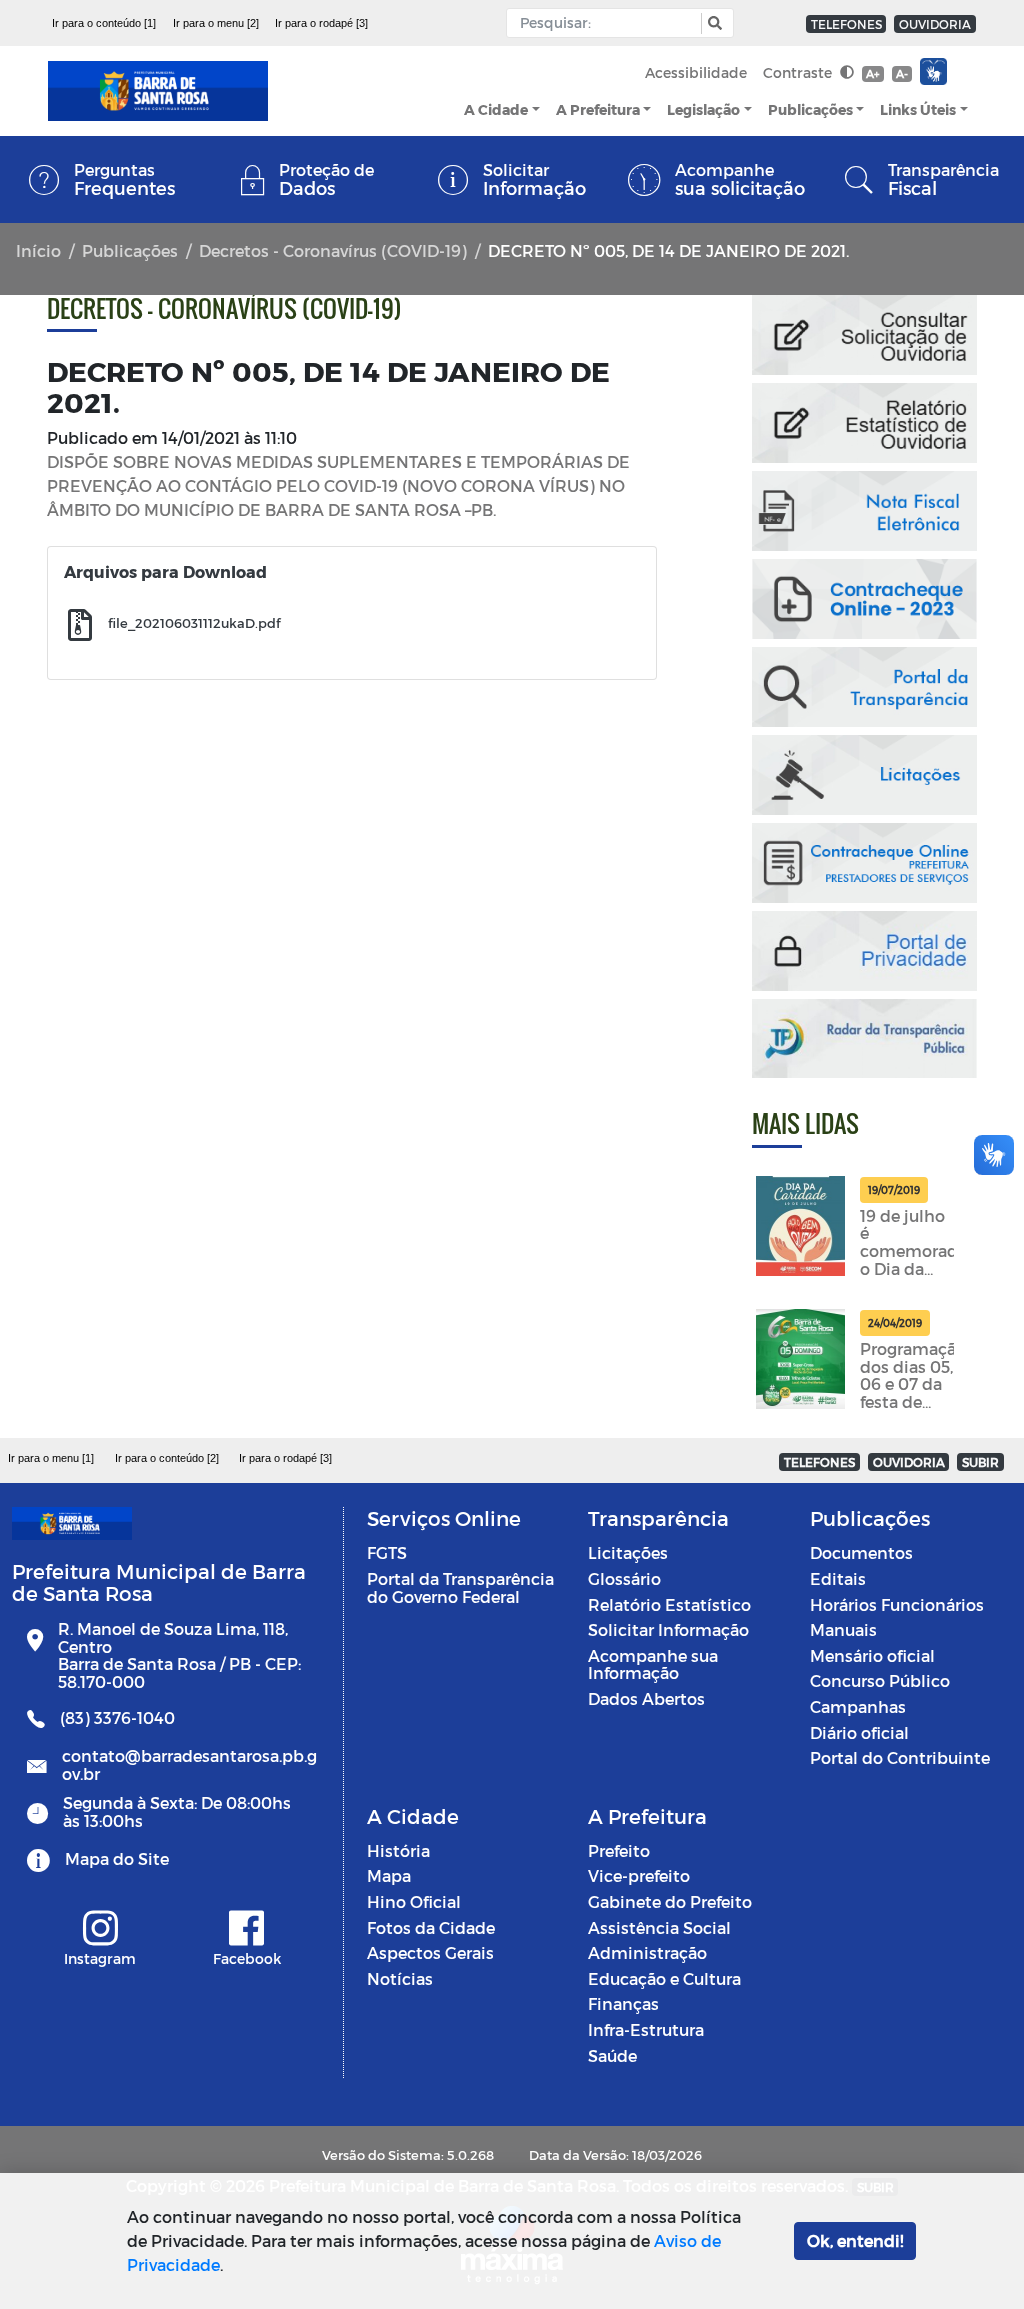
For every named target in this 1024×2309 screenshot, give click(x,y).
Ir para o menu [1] (51, 1458)
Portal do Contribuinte (900, 1757)
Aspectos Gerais (430, 1952)
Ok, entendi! (855, 2240)
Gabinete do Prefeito (670, 1901)
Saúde (612, 2055)
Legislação (703, 109)
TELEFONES (846, 24)
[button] (712, 23)
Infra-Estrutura (646, 2029)
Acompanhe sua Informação (653, 1664)
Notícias (400, 1978)
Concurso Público (880, 1680)
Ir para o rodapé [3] (321, 23)
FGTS (387, 1552)
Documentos (861, 1552)
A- (902, 73)
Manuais (843, 1629)
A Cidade (496, 109)
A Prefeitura (598, 109)
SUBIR (980, 1462)
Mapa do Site (117, 1858)
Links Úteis (918, 109)
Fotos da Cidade (431, 1927)
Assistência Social (659, 1927)
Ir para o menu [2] (216, 23)
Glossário (624, 1578)
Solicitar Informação (668, 1629)
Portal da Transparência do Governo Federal (460, 1587)
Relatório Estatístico (669, 1604)
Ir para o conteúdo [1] (104, 23)
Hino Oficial (414, 1901)
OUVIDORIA (935, 24)
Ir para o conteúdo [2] (167, 1458)
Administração (647, 1952)
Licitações (628, 1552)
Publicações (810, 109)
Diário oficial (859, 1732)
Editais (838, 1578)
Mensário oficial (872, 1655)
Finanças (623, 2003)
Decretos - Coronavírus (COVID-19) (333, 250)
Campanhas (858, 1706)
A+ (872, 73)
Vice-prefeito (639, 1875)
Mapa (389, 1875)
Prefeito (619, 1850)
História (398, 1850)
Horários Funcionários (897, 1604)
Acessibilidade (696, 72)
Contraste (799, 72)
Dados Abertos (646, 1698)
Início (38, 250)
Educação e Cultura (664, 1978)
